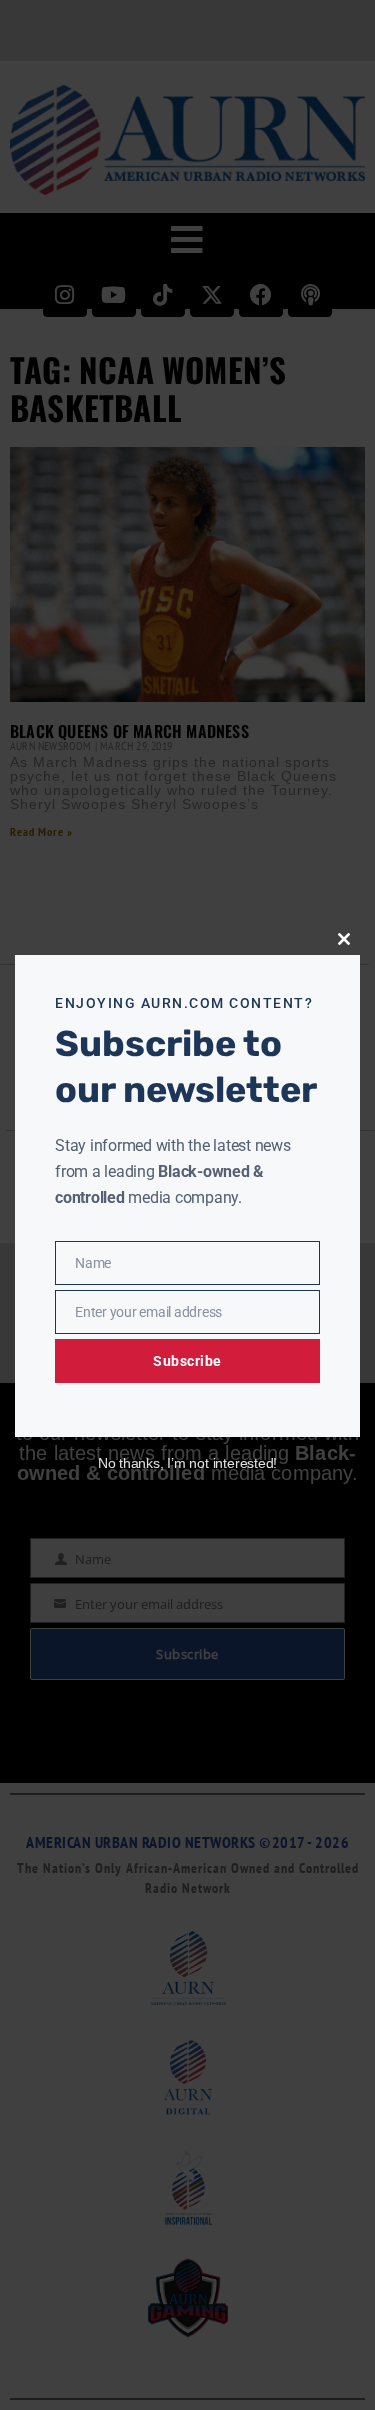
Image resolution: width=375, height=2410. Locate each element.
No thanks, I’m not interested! (187, 1463)
